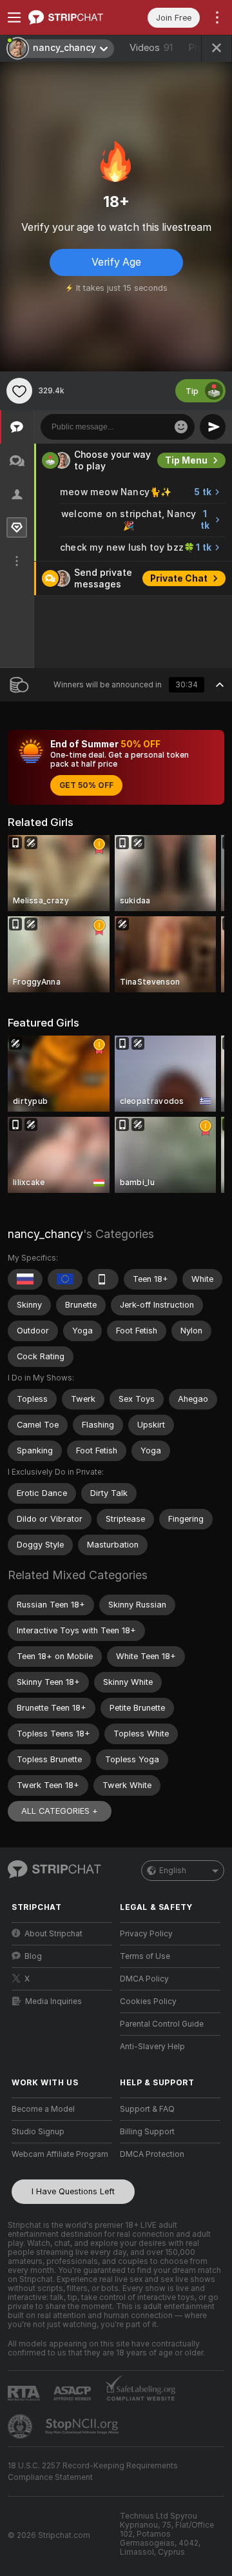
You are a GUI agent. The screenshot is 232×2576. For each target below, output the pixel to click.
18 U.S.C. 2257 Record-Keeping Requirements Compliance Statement (93, 2472)
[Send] (213, 427)
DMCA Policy (144, 1979)
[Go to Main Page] (72, 17)
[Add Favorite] (19, 391)
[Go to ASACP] (73, 2394)
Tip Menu (186, 460)
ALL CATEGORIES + (60, 1811)
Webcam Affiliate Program (60, 2154)
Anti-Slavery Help (152, 2047)
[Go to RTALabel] (25, 2393)
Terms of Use (145, 1956)
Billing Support (147, 2132)
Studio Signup (38, 2132)
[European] (65, 1279)
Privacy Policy (146, 1934)
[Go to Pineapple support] (21, 2426)
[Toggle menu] (14, 17)
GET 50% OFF (86, 785)
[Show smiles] (181, 427)
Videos (151, 48)
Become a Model (43, 2109)
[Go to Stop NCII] (83, 2426)
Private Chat (179, 578)
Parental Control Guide (162, 2024)
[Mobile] (103, 1279)
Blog (33, 1956)
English (173, 1871)
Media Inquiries (53, 2001)
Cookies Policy (148, 2001)
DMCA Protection (152, 2154)
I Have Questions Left (73, 2191)
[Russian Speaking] (25, 1279)
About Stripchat (53, 1934)
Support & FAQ (147, 2109)
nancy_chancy (45, 1234)
